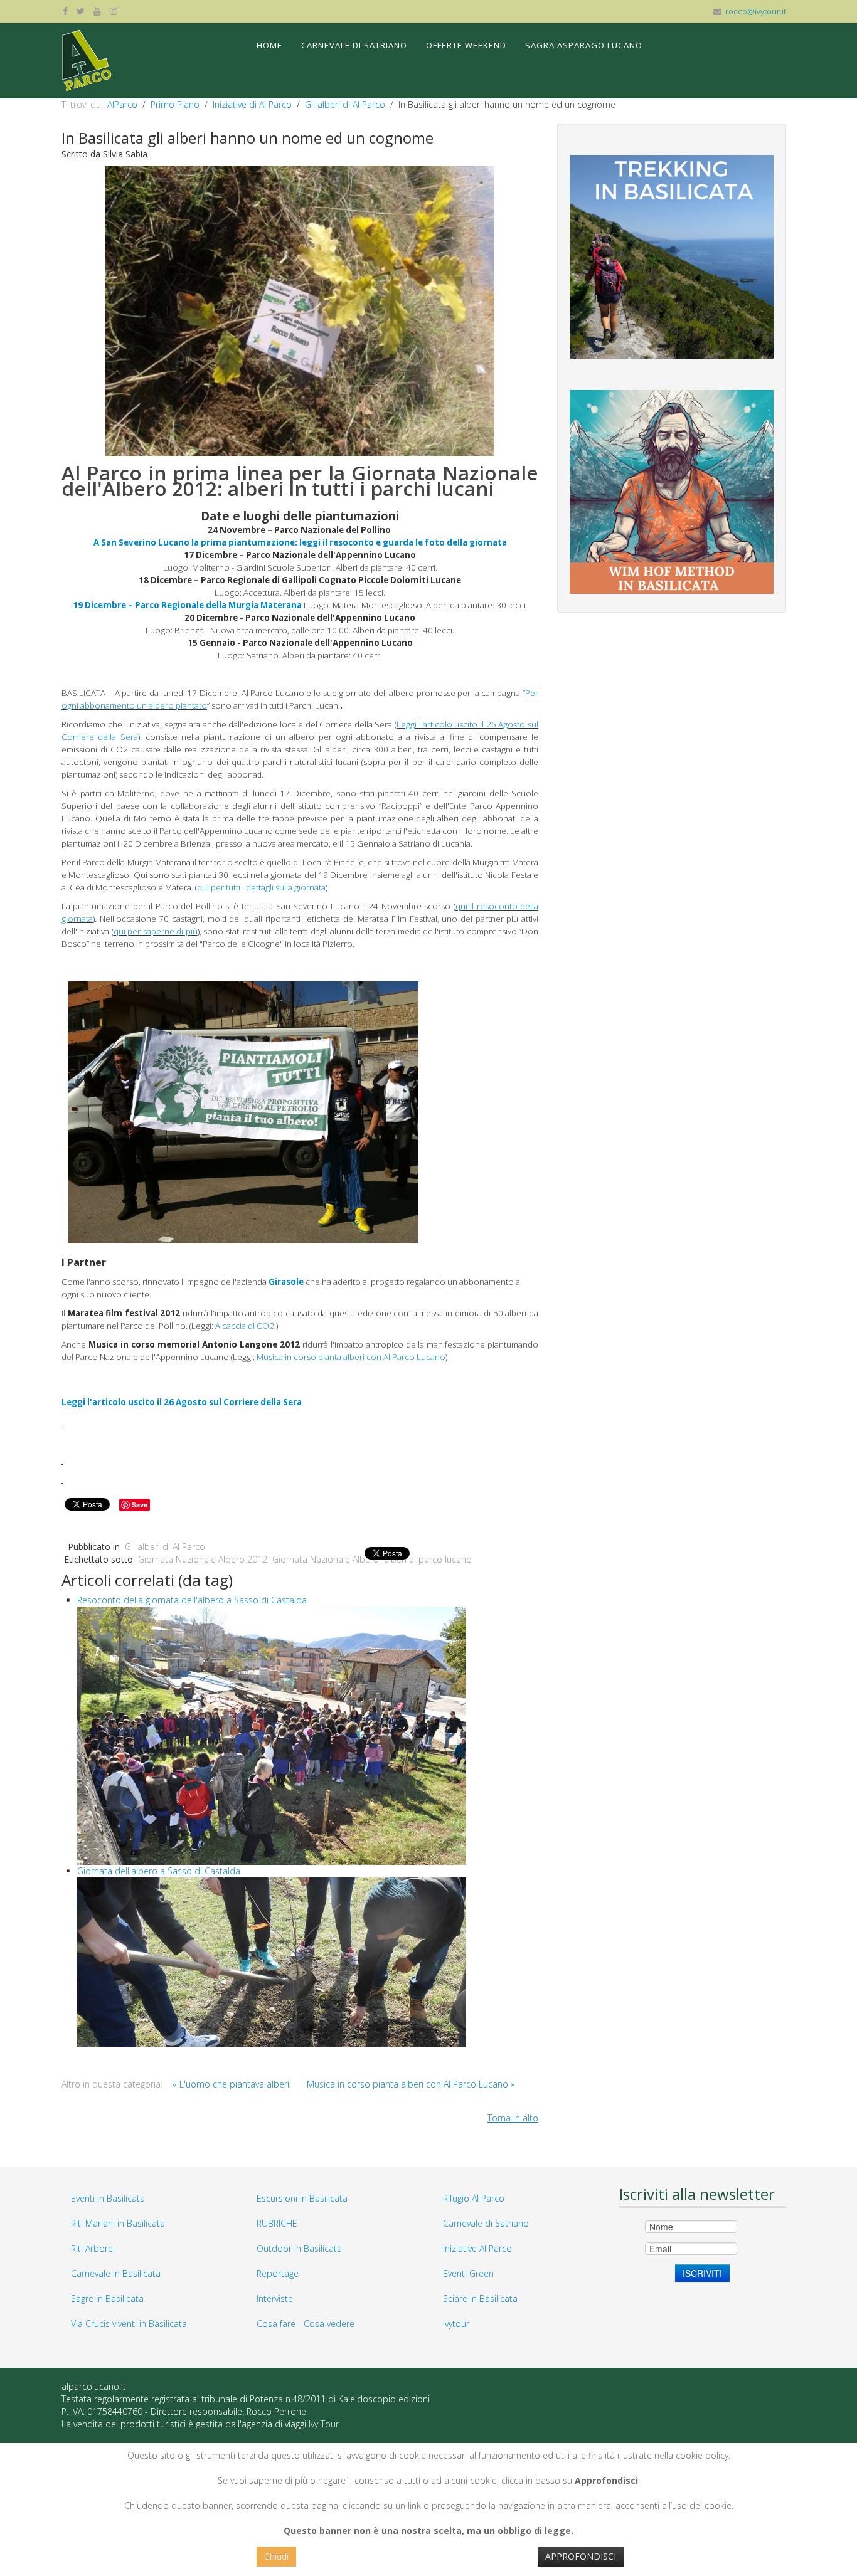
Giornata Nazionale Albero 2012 (203, 1559)
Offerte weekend (466, 45)
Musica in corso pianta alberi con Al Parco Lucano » (411, 2084)
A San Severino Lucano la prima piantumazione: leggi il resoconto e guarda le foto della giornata (300, 542)
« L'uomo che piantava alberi (231, 2084)
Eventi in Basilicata (108, 2198)
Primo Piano (175, 104)
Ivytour (456, 2324)
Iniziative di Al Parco (252, 104)
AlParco (122, 104)
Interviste (275, 2299)
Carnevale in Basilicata (116, 2273)
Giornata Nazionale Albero (326, 1559)
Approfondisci (581, 2556)
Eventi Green (468, 2273)
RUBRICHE (277, 2223)
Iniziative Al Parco (477, 2248)
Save (140, 1505)
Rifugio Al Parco (474, 2198)
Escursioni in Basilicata (302, 2198)
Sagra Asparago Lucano (584, 45)
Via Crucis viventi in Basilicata (129, 2324)
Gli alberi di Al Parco (345, 104)
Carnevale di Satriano (354, 45)
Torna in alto (513, 2118)
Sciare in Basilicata (480, 2299)
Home (269, 45)
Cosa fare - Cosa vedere (306, 2324)
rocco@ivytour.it (756, 12)
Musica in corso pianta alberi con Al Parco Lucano (350, 1357)
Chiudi (276, 2556)
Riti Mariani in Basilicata (118, 2223)
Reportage (278, 2273)
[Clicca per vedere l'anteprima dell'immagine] (300, 309)
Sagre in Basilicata (107, 2299)
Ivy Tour (324, 2424)
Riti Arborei (93, 2248)
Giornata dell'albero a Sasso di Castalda (159, 1871)
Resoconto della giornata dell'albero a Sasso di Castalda (192, 1600)
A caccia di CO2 (244, 1326)
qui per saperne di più (156, 931)
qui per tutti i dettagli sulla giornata (261, 887)
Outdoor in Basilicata (299, 2248)
